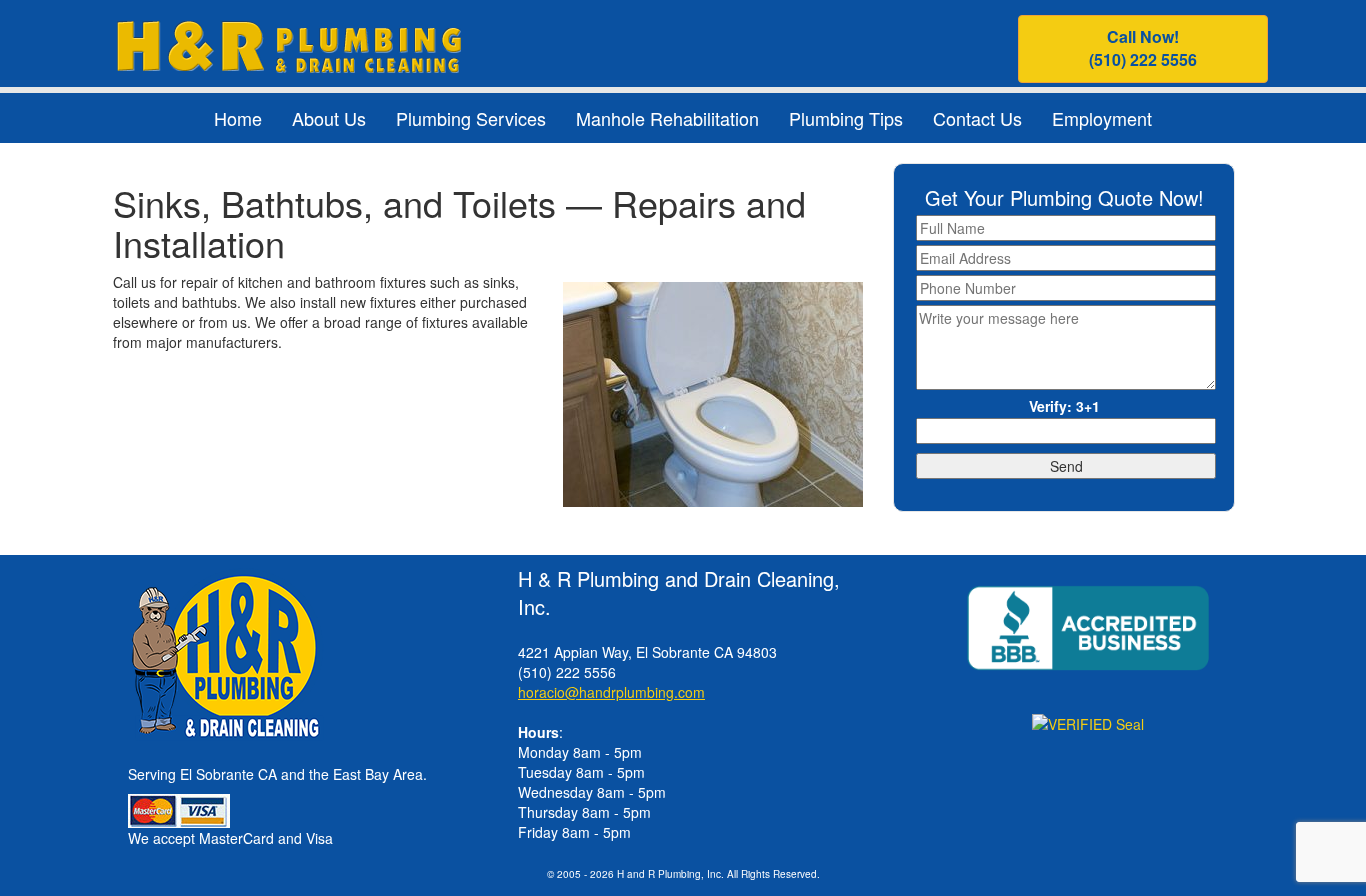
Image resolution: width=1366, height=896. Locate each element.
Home (238, 118)
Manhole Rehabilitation (667, 118)
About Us (329, 118)
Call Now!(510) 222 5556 (1143, 48)
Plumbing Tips (846, 118)
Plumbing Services (471, 118)
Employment (1102, 118)
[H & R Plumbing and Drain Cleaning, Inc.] (288, 44)
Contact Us (977, 118)
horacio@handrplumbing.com (611, 692)
